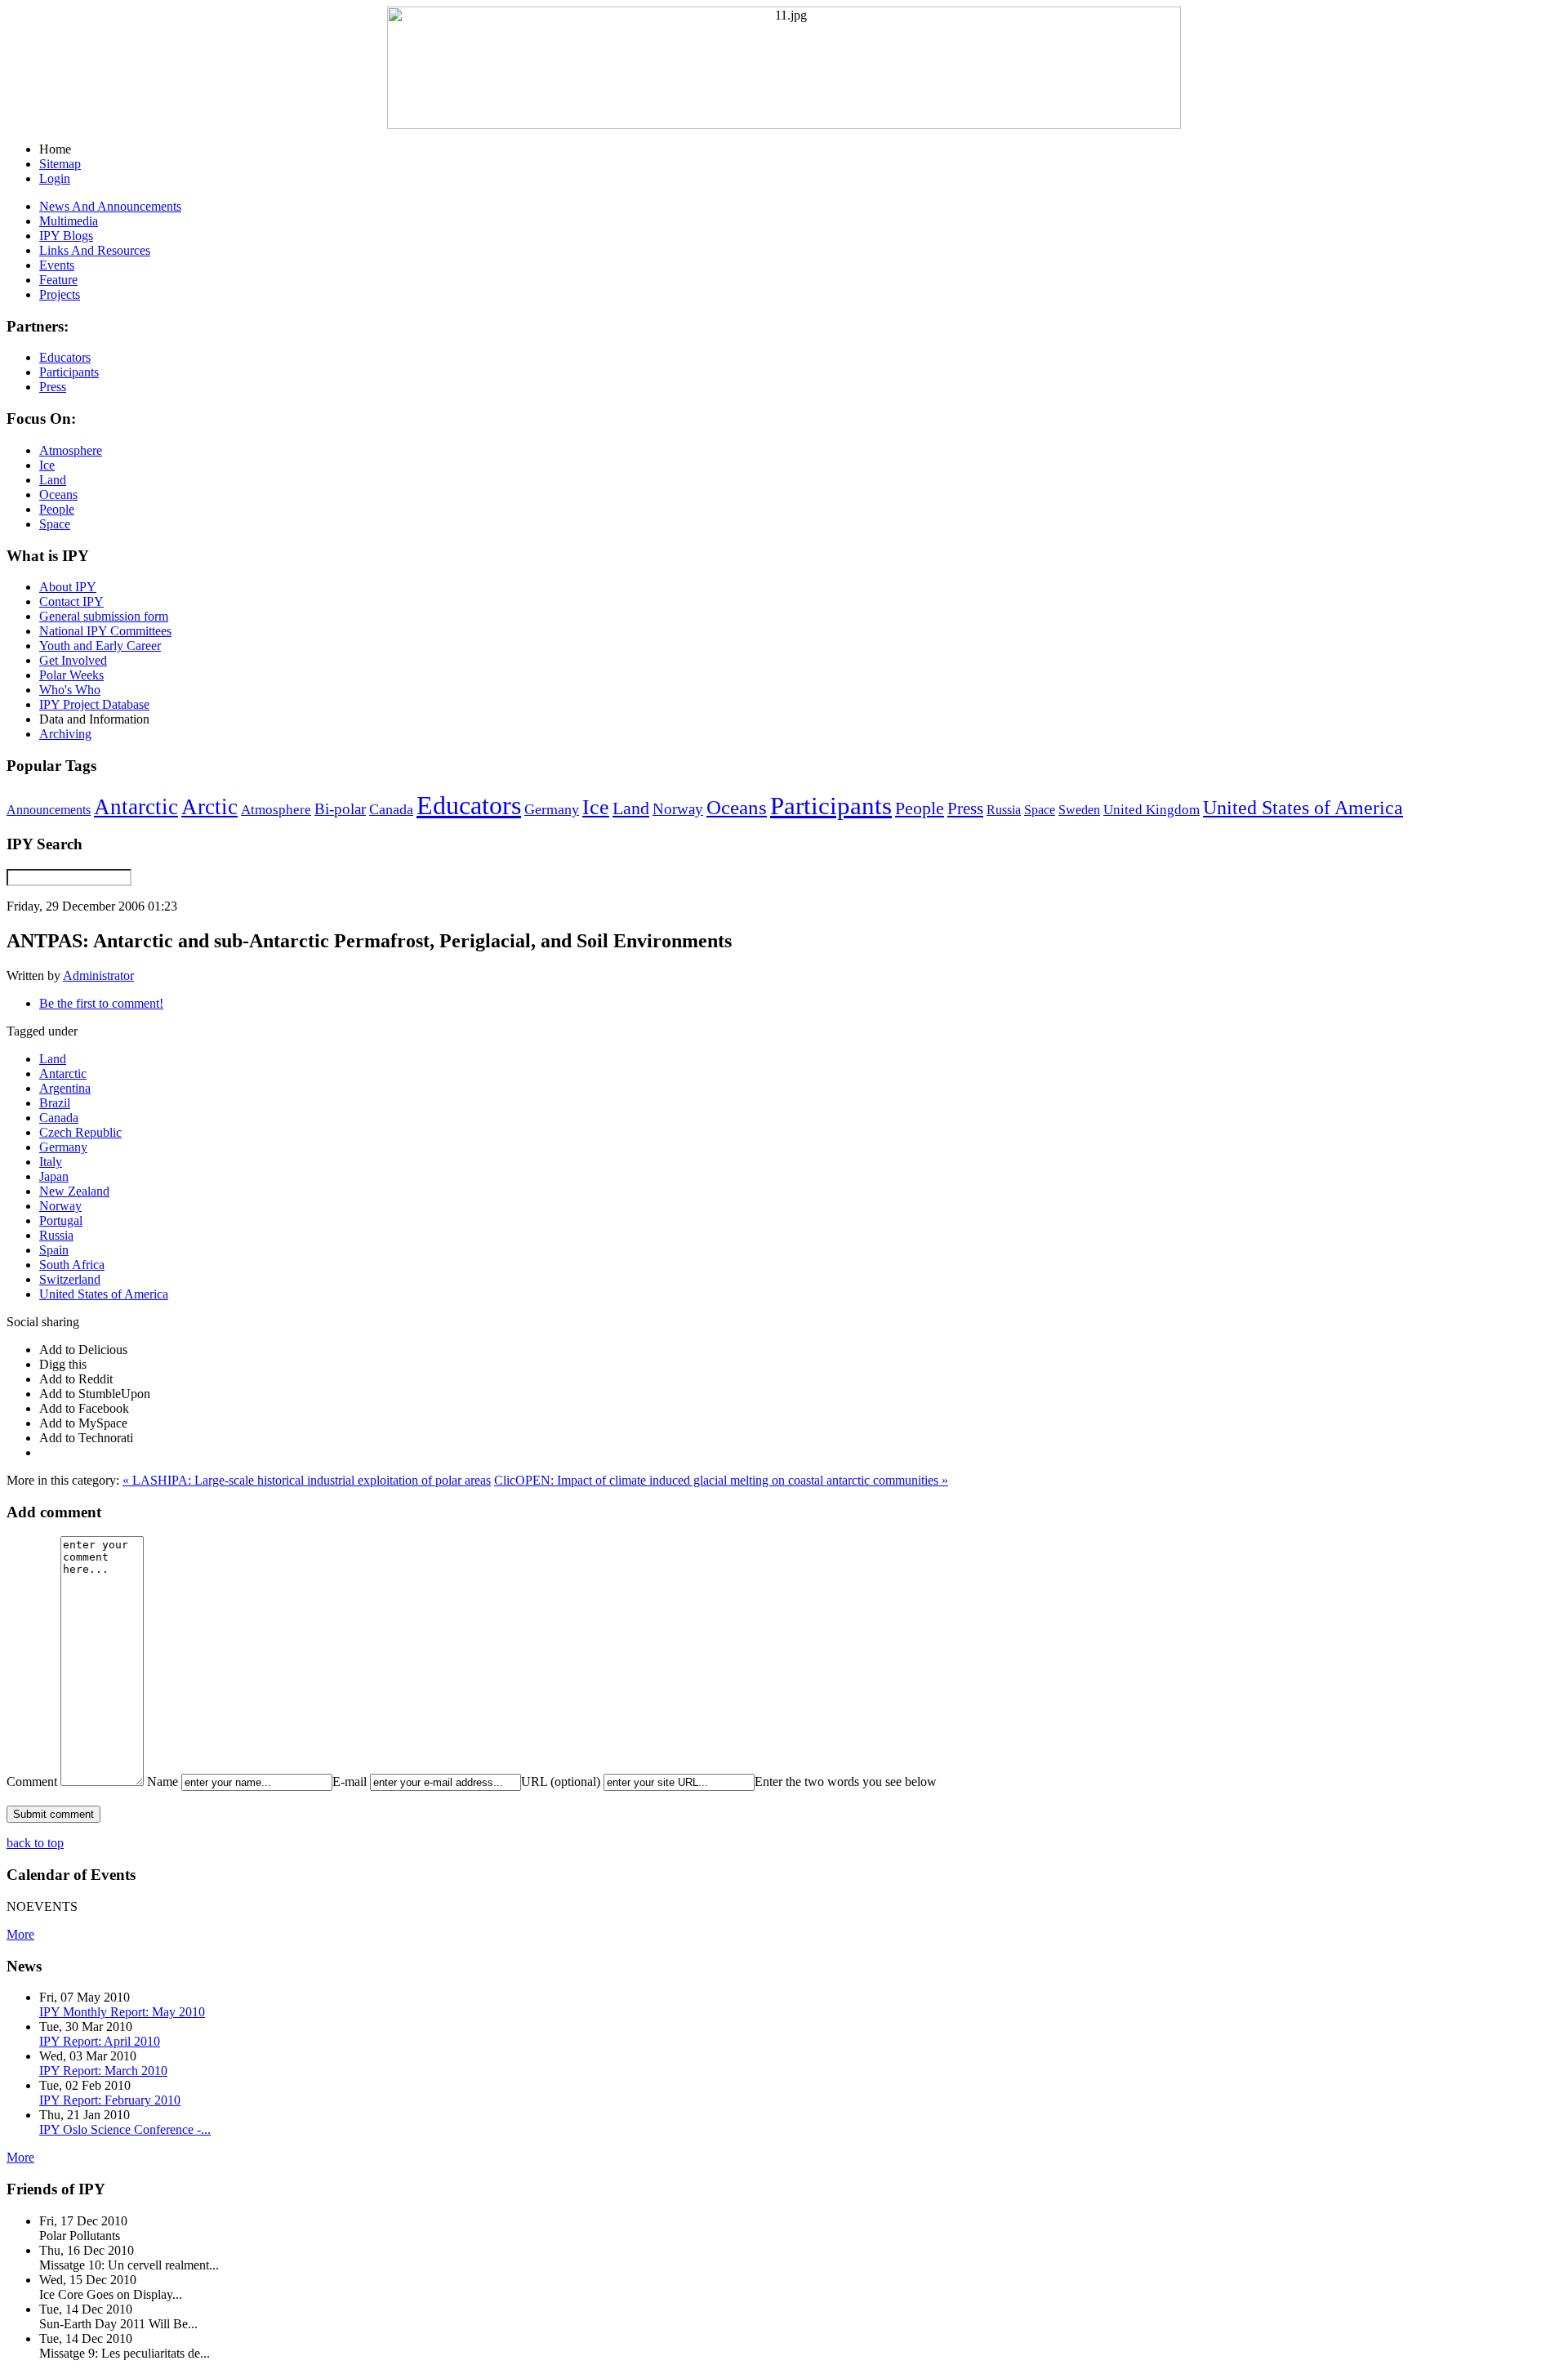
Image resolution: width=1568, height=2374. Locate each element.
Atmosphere (276, 809)
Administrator (98, 975)
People (920, 808)
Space (1040, 810)
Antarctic (136, 807)
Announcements (49, 810)
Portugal (61, 1220)
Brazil (55, 1103)
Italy (51, 1162)
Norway (678, 809)
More (20, 1934)
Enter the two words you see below (846, 1782)
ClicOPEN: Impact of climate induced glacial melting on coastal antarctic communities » (721, 1480)
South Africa (72, 1265)
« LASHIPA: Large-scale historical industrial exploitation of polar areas (307, 1480)
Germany (552, 809)
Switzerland (70, 1279)
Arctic (209, 807)
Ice (596, 807)
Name (163, 1782)
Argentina (65, 1088)
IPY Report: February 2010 (110, 2100)
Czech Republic (80, 1132)
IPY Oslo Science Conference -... (125, 2129)
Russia (1004, 810)
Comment (32, 1782)
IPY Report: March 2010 (103, 2071)
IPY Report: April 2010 (100, 2041)
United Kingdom (1151, 810)
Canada (391, 809)
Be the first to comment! (101, 1003)
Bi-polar (340, 809)
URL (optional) (561, 1782)
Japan (54, 1176)
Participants (831, 806)
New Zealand (74, 1191)
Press (965, 808)
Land (631, 808)
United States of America (1303, 808)
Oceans (737, 807)
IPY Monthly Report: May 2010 (122, 2012)
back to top (35, 1843)
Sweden (1079, 810)
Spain (54, 1250)
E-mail (350, 1782)
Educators (469, 805)
